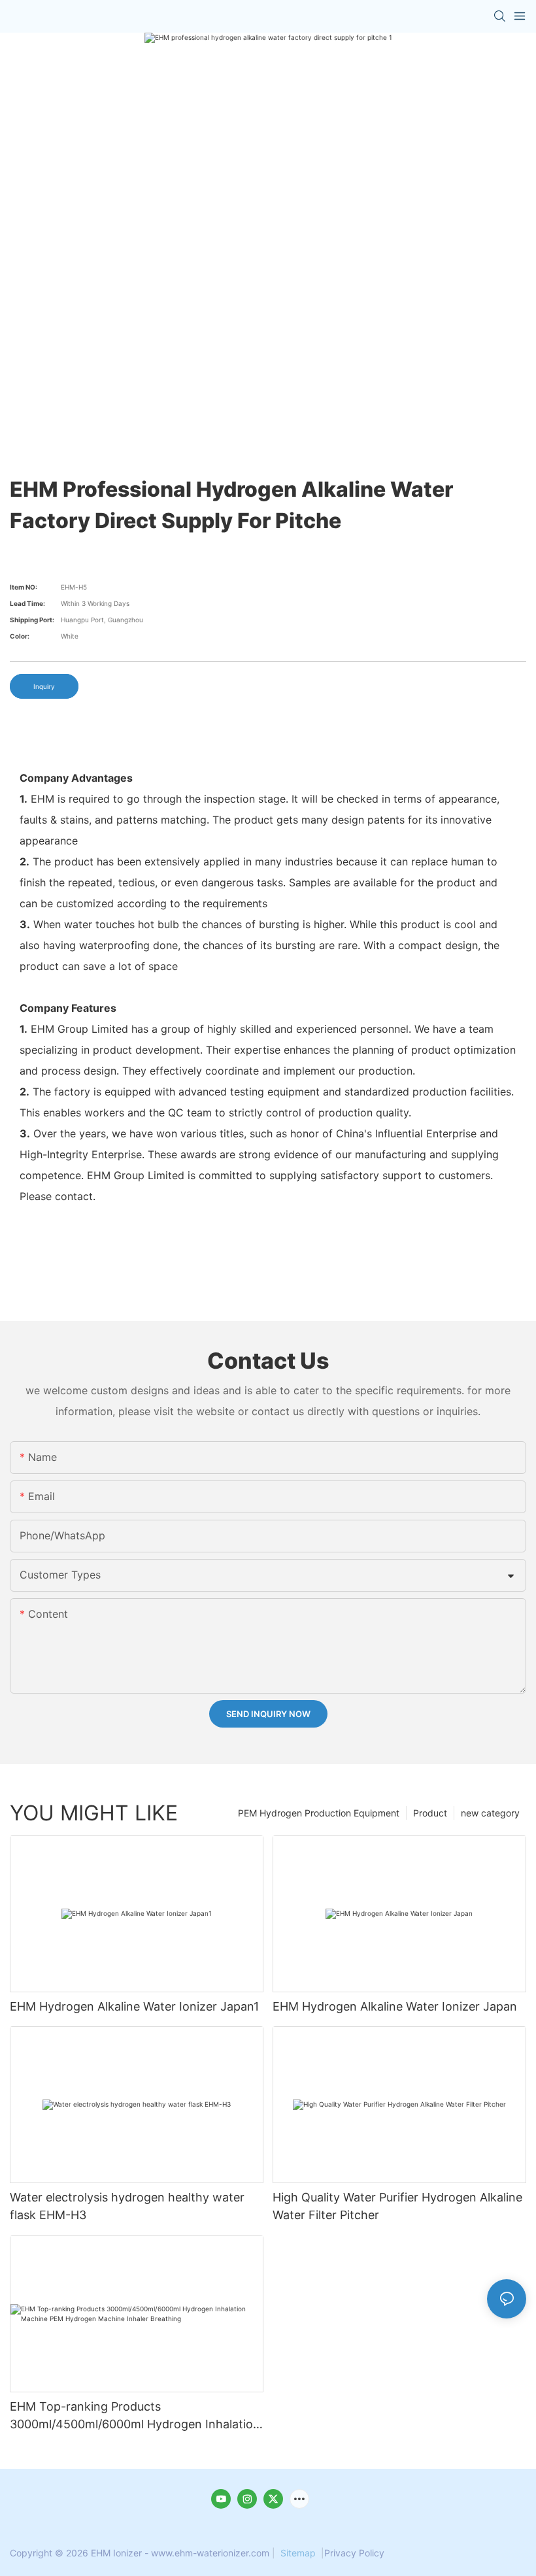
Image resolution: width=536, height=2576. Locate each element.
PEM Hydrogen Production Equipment (319, 1813)
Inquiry (44, 686)
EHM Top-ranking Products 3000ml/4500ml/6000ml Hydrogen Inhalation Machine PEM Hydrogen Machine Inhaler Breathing (135, 2416)
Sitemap (298, 2553)
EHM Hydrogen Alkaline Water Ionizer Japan (395, 2006)
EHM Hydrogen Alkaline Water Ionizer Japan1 (134, 2006)
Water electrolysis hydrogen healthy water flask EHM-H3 (127, 2206)
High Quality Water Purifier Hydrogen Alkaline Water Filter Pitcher (397, 2206)
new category (490, 1813)
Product (430, 1813)
